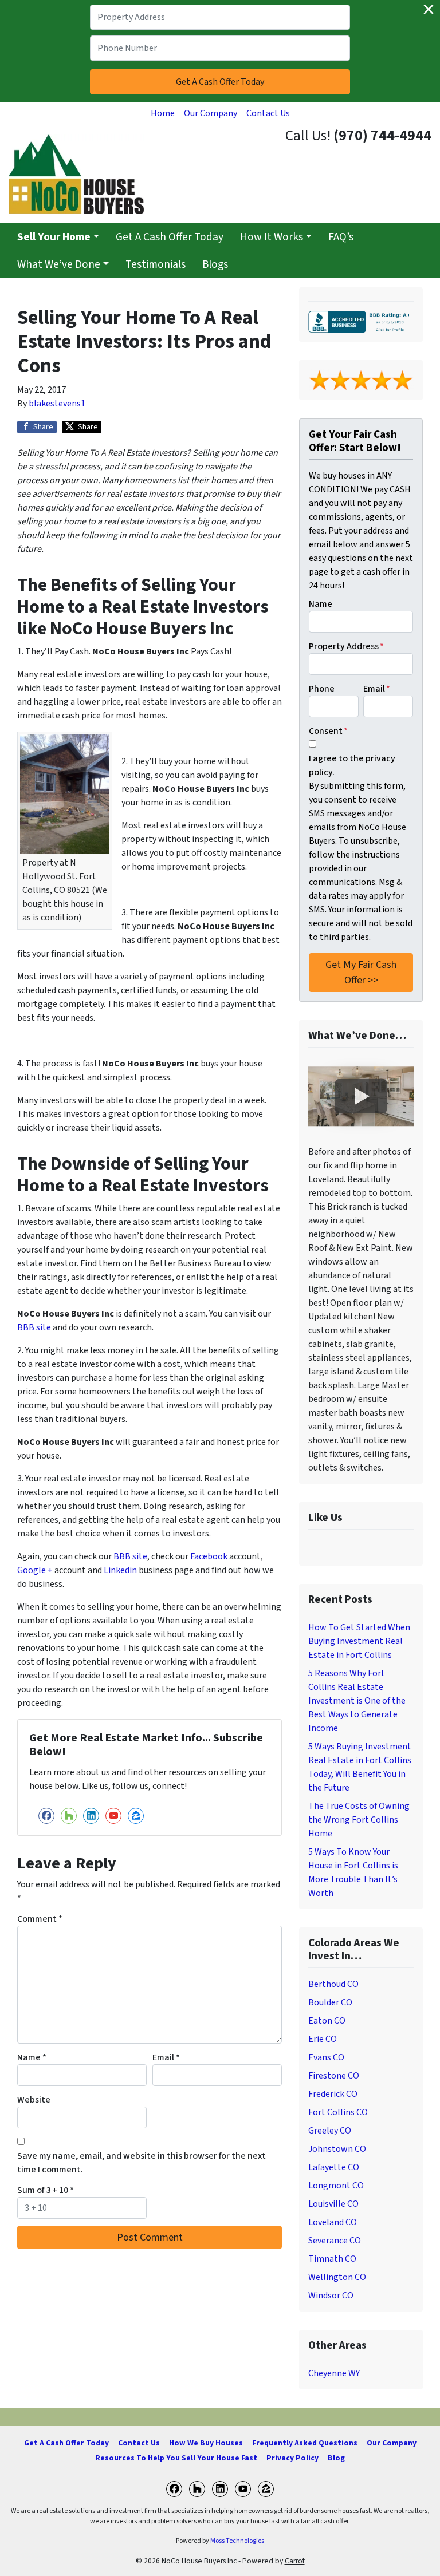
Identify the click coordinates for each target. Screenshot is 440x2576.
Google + (35, 1570)
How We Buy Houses (206, 2443)
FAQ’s (341, 237)
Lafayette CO (334, 2167)
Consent (328, 731)
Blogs (215, 264)
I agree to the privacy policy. (352, 765)
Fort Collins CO (338, 2112)
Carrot (295, 2561)
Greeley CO (330, 2131)
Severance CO (335, 2241)
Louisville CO (333, 2204)
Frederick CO (333, 2094)
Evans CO (326, 2057)
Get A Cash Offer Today (170, 237)
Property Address (346, 646)
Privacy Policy (292, 2458)
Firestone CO (334, 2076)
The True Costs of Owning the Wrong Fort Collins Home (359, 1820)
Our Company (211, 113)
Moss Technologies (237, 2541)
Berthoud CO (333, 1984)
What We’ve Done (59, 264)
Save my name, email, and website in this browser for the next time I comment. (142, 2163)
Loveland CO (333, 2222)
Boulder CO (330, 2002)
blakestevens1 (57, 404)
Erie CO (323, 2039)
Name (32, 2057)
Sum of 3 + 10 (46, 2190)
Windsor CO (331, 2296)
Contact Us (268, 113)
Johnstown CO (337, 2149)
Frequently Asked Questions (305, 2443)
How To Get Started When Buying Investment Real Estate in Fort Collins (359, 1641)
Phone (322, 689)
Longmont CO (336, 2186)
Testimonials (156, 264)
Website (34, 2100)
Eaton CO (327, 2021)
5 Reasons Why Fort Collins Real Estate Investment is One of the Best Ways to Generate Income (357, 1701)
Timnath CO (332, 2259)
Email (166, 2057)
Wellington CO (337, 2277)
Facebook (209, 1556)
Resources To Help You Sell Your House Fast (176, 2458)
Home (163, 113)
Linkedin (120, 1570)
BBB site (34, 1327)
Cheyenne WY (334, 2373)
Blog (336, 2458)
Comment (40, 1919)
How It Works (272, 237)
